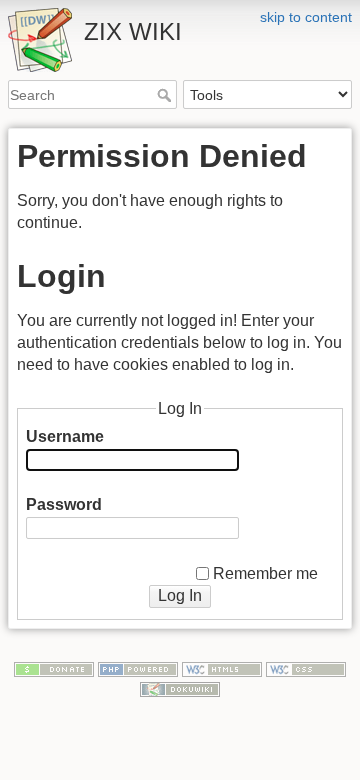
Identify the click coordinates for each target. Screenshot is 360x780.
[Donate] (54, 669)
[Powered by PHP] (138, 669)
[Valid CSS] (306, 669)
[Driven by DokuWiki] (180, 688)
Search (166, 95)
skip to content (306, 17)
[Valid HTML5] (222, 669)
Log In (180, 595)
